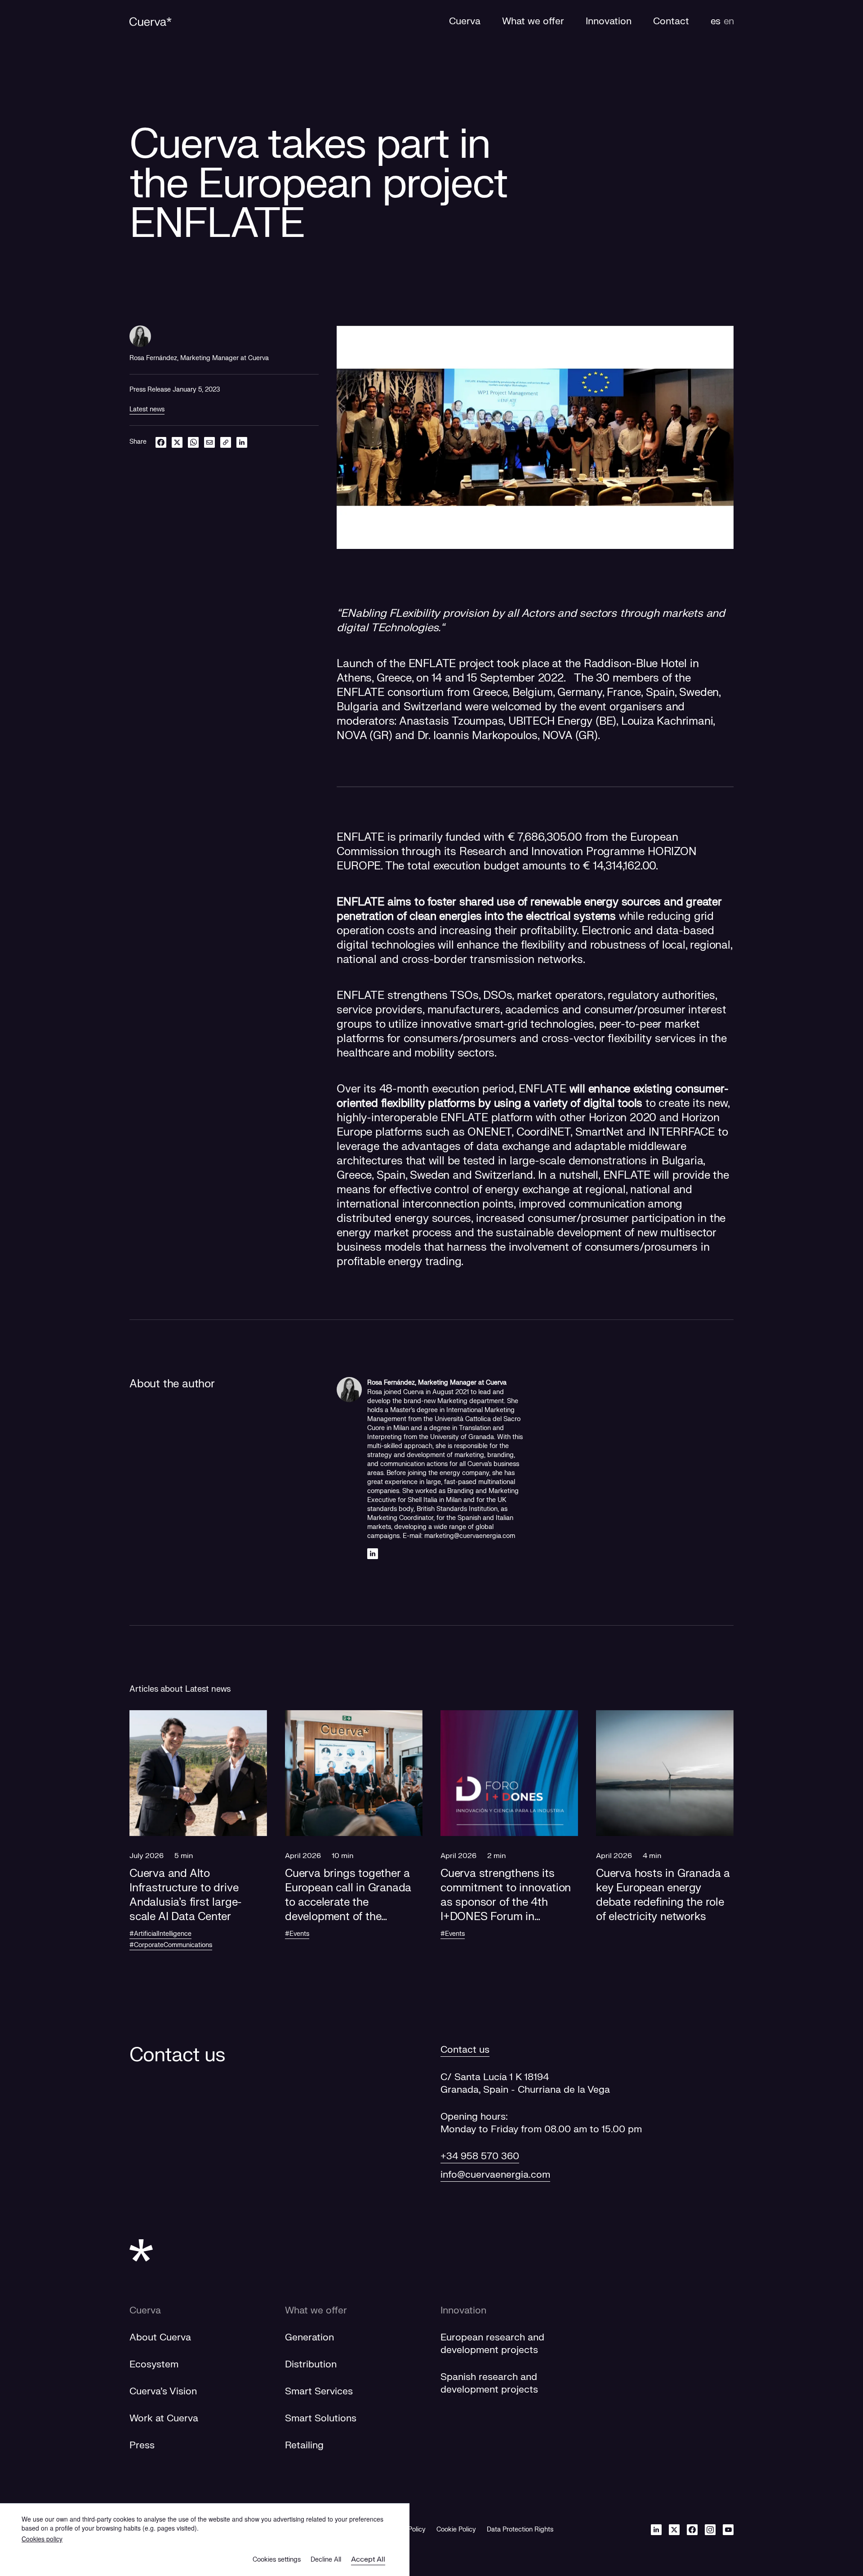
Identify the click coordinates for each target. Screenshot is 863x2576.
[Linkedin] (373, 1553)
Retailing (304, 2445)
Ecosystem (154, 2364)
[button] (198, 1836)
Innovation (463, 2311)
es (715, 21)
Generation (309, 2338)
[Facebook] (692, 2529)
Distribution (311, 2364)
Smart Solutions (321, 2418)
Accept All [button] (368, 2559)
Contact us (465, 2050)
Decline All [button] (326, 2560)
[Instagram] (710, 2529)
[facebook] (161, 442)
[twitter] (177, 442)
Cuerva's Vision (163, 2391)
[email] (209, 442)
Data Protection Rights (520, 2529)
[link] (226, 442)
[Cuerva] (151, 22)
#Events (297, 1934)
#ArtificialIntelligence (160, 1934)
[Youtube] (728, 2529)
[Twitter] (674, 2529)
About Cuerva (160, 2338)
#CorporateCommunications (171, 1945)
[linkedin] (242, 442)
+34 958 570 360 (480, 2156)
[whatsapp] (193, 442)
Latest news (147, 409)
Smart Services (319, 2391)
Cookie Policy (456, 2529)
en (729, 21)
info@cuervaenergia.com (495, 2175)
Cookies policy (42, 2539)
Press (142, 2445)
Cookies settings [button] (277, 2560)
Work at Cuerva (164, 2418)
